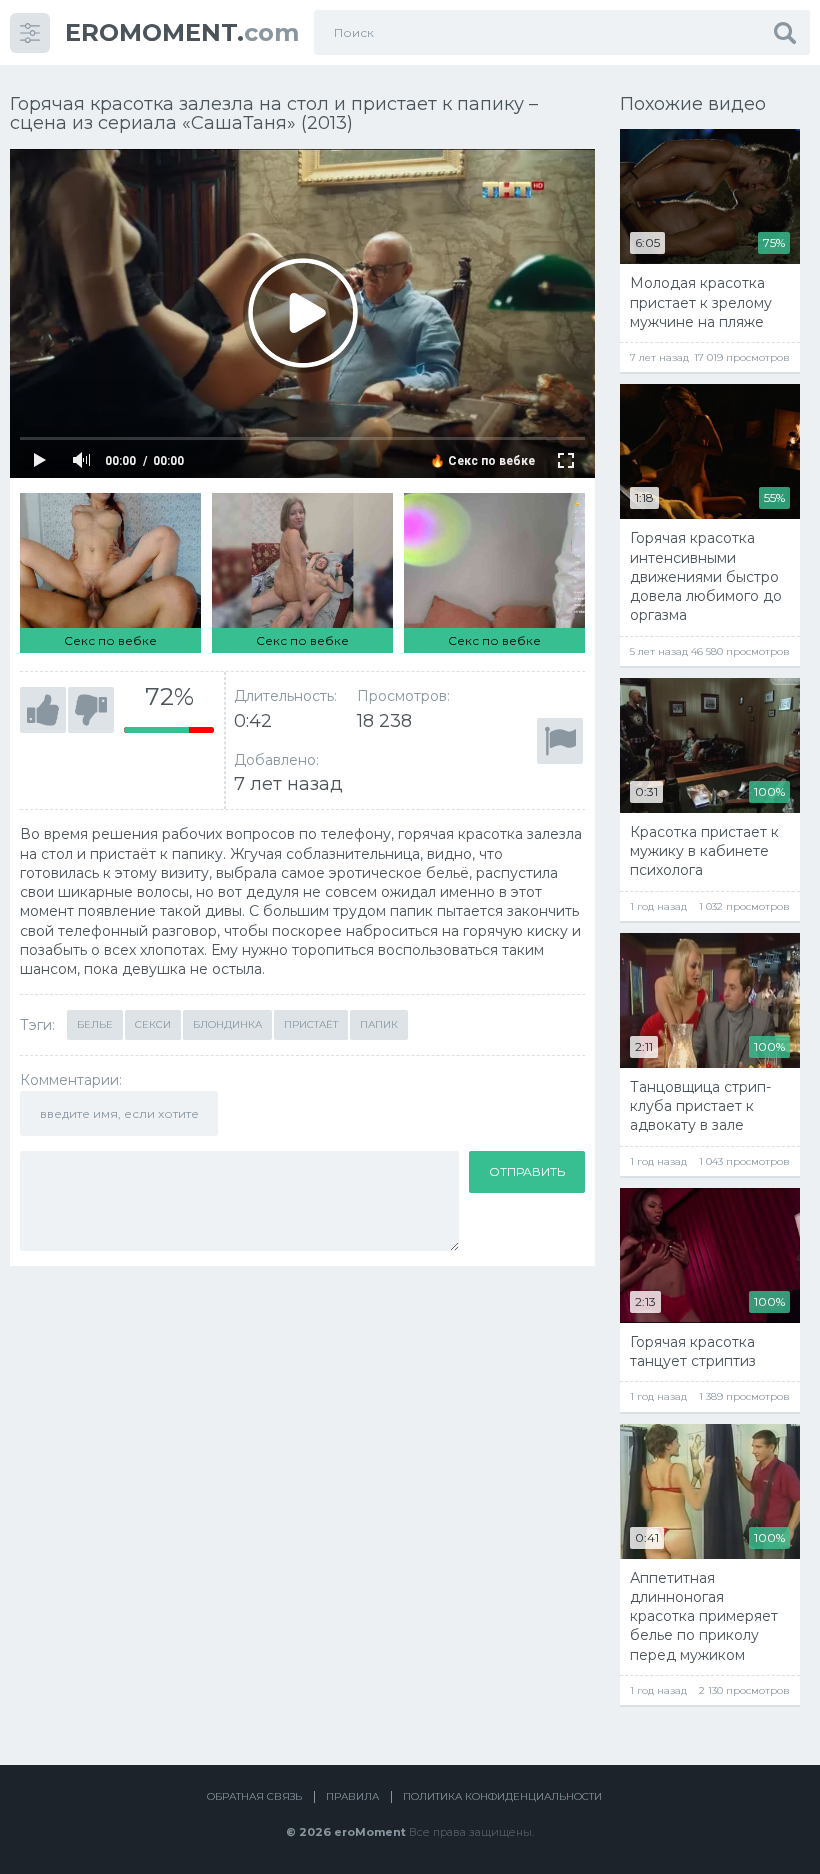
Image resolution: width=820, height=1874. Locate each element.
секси (153, 1024)
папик (379, 1024)
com (182, 32)
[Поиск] (785, 32)
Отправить (527, 1171)
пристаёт (311, 1024)
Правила (352, 1796)
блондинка (227, 1024)
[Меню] (30, 33)
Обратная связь (254, 1796)
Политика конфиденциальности (502, 1796)
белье (95, 1024)
